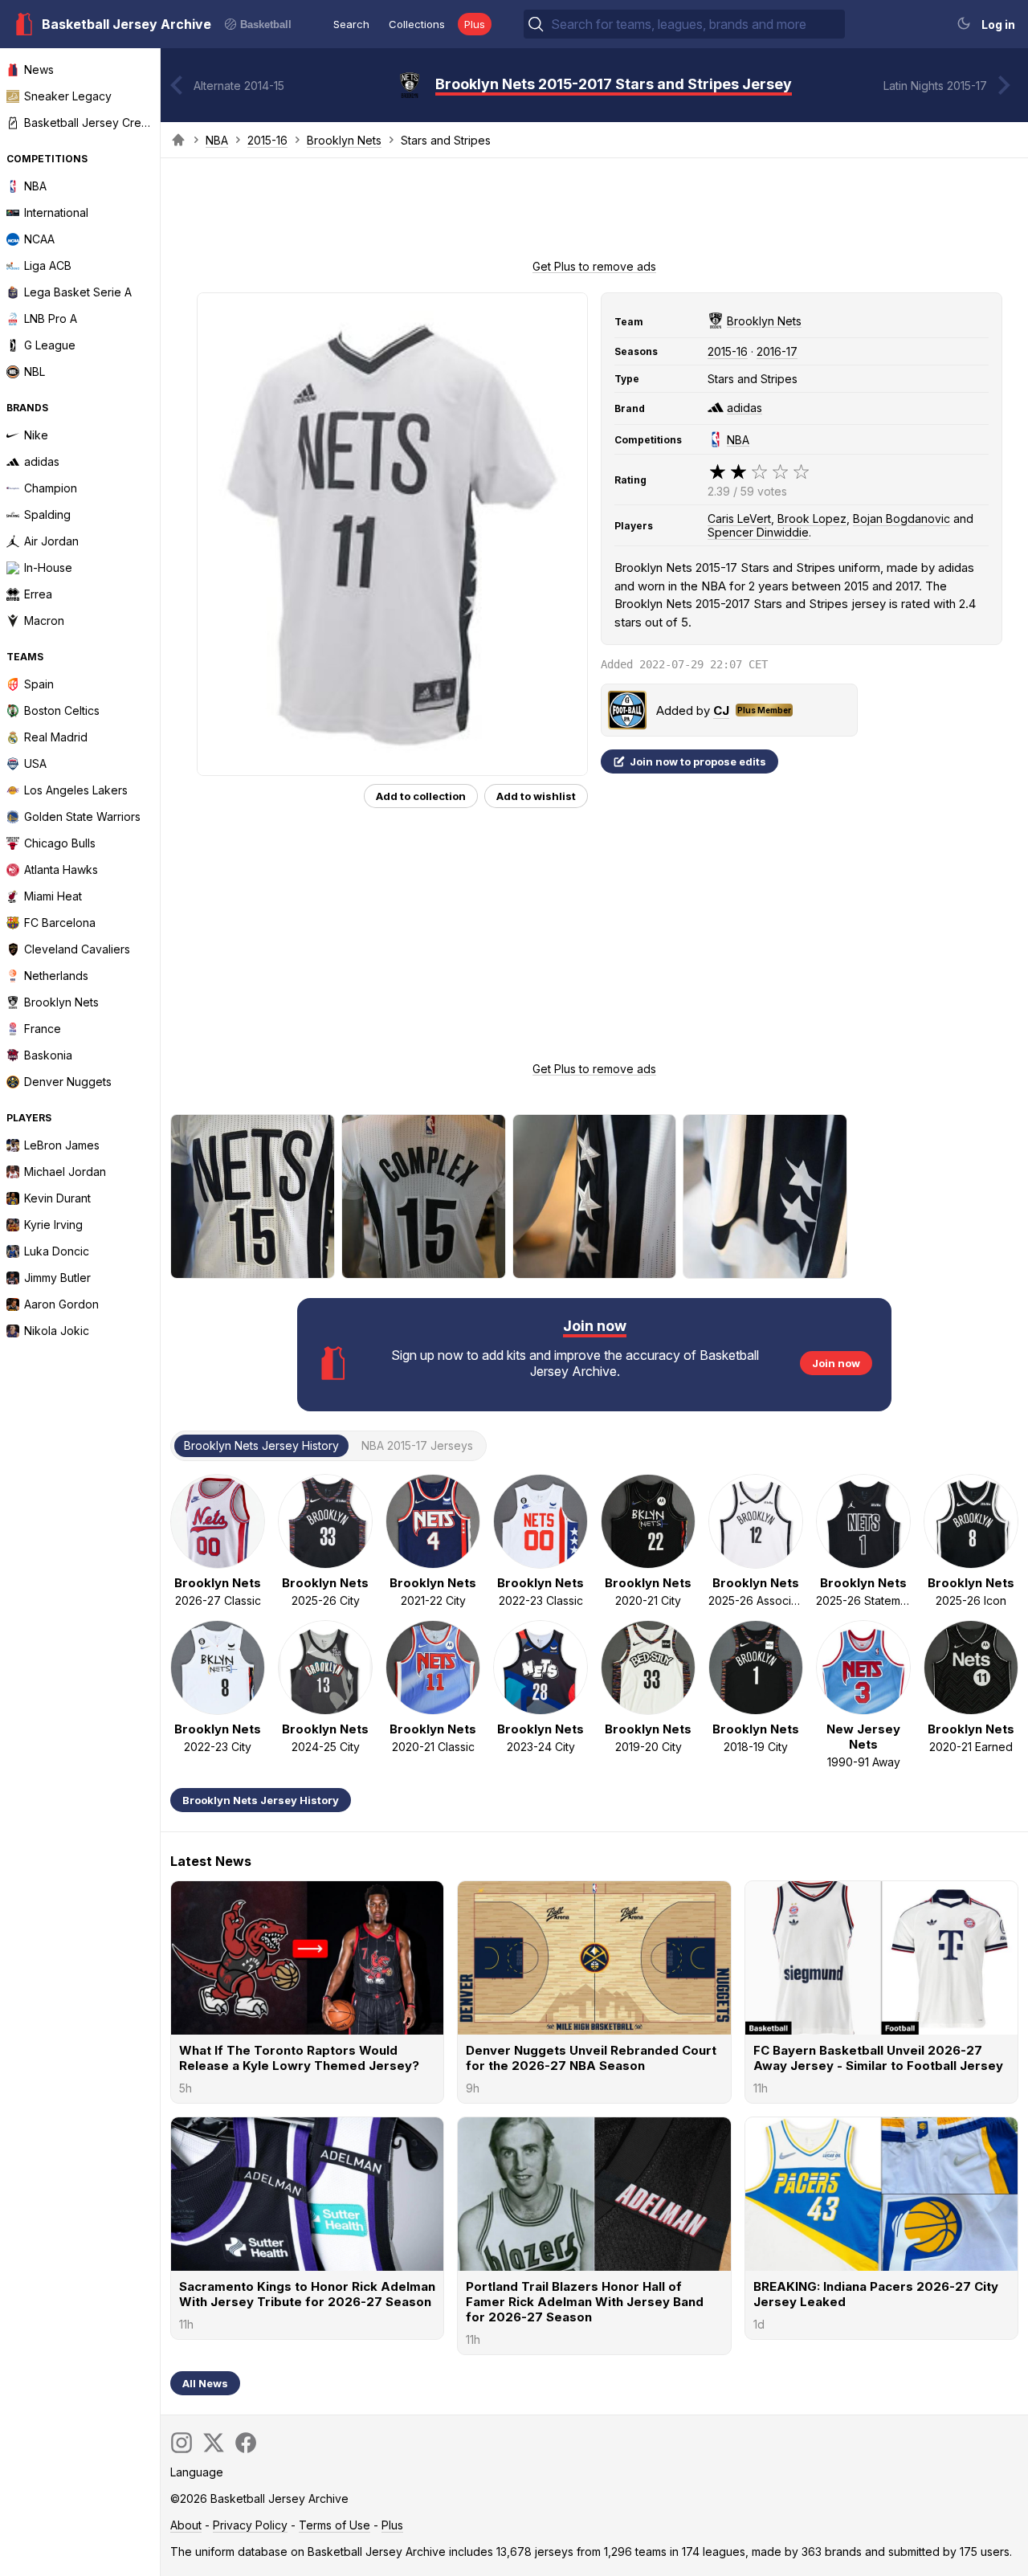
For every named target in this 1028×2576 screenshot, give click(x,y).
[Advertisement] (594, 214)
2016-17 (777, 351)
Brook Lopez (812, 518)
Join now (836, 1363)
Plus (475, 24)
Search (351, 24)
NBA (217, 140)
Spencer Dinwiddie (758, 532)
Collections (417, 24)
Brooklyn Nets (344, 140)
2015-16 (267, 140)
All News (205, 2383)
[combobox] (696, 24)
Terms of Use (335, 2525)
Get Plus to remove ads (594, 266)
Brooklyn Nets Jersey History (261, 1800)
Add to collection (421, 796)
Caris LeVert (739, 518)
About (186, 2525)
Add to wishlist (536, 796)
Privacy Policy (250, 2525)
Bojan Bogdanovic (902, 518)
